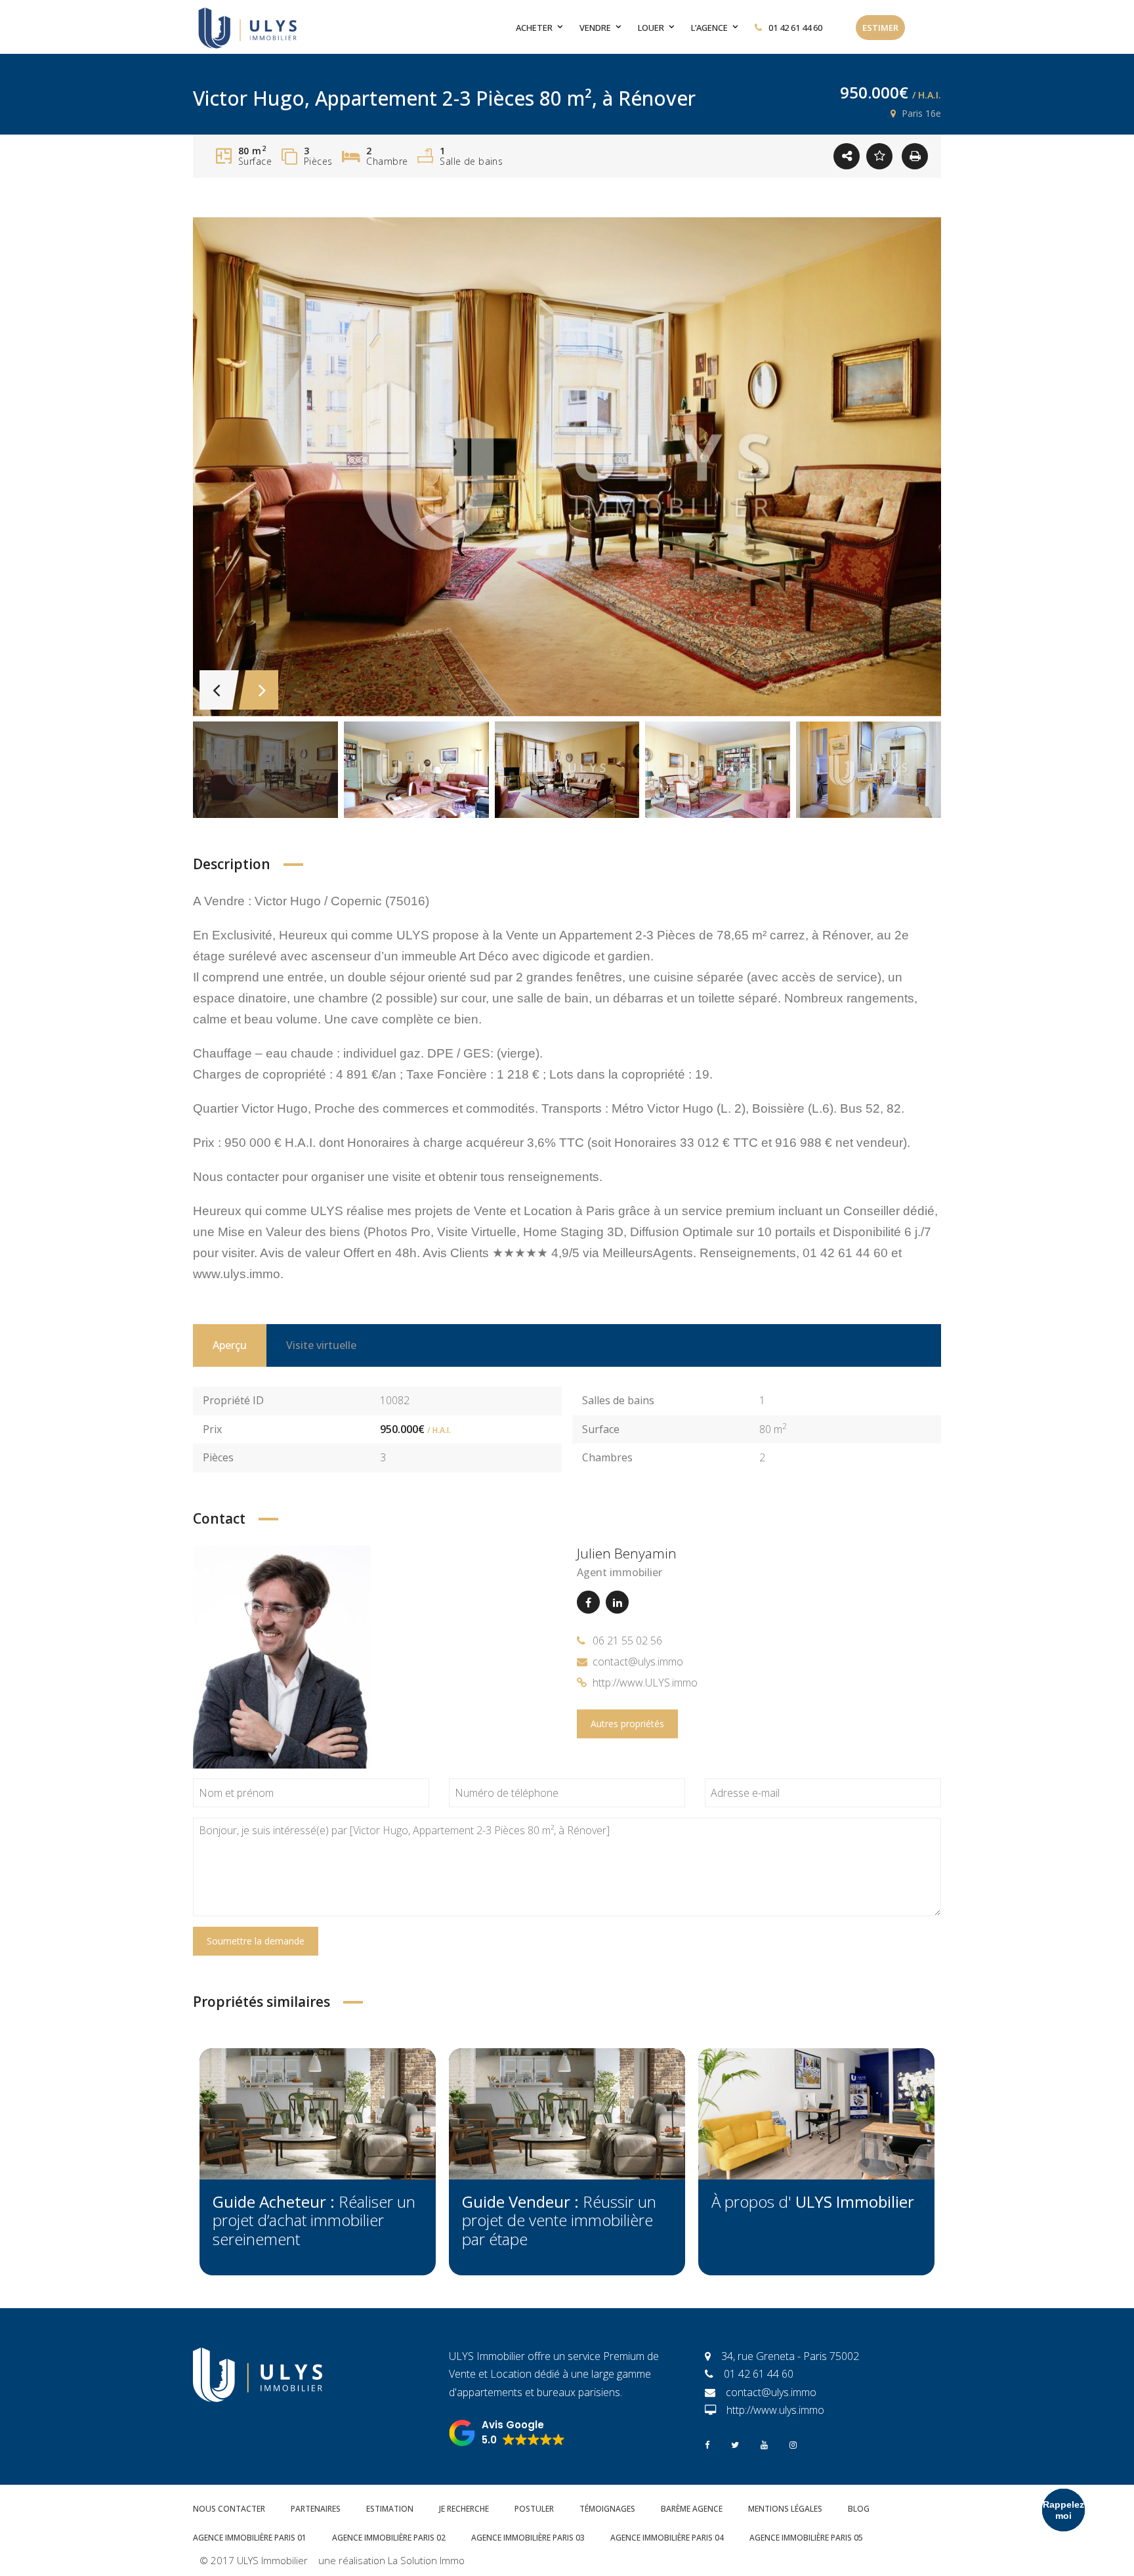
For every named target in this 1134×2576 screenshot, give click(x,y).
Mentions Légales (785, 2509)
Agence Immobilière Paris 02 (389, 2538)
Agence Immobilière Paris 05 (806, 2538)
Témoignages (607, 2509)
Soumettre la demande (256, 1941)
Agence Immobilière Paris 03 (528, 2538)
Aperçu (230, 1345)
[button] (507, 2433)
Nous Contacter (229, 2509)
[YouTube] (764, 2444)
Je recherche (464, 2509)
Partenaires (316, 2509)
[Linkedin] (617, 1602)
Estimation (390, 2509)
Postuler (534, 2509)
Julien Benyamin (627, 1553)
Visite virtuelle (321, 1345)
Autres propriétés (627, 1724)
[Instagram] (793, 2444)
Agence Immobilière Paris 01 (250, 2538)
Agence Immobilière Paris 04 (667, 2538)
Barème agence (692, 2509)
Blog (859, 2509)
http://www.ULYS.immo (645, 1683)
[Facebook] (588, 1602)
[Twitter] (735, 2444)
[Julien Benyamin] (282, 1656)
